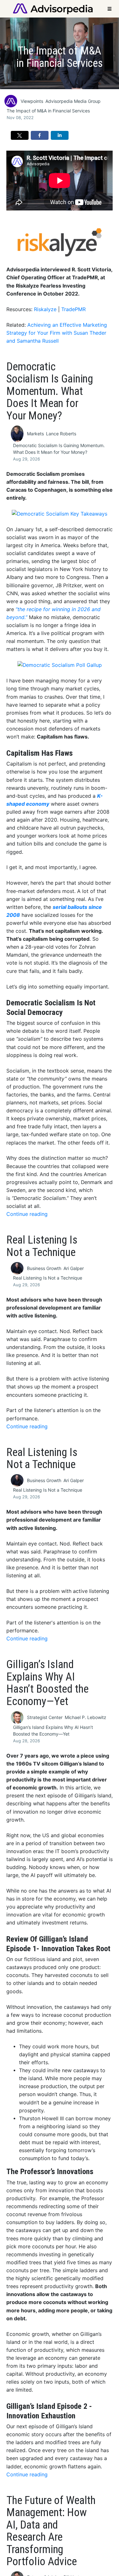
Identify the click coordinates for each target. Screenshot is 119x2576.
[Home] (53, 8)
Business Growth (44, 1268)
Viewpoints (32, 101)
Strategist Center (45, 1717)
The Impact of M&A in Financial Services (48, 111)
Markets (35, 434)
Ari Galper (74, 1268)
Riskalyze (45, 309)
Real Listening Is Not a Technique (48, 1278)
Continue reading (27, 1214)
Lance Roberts (61, 434)
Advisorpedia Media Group (73, 101)
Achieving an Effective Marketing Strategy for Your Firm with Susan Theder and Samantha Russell (57, 333)
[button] (20, 135)
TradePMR (73, 309)
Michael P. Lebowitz (86, 1717)
